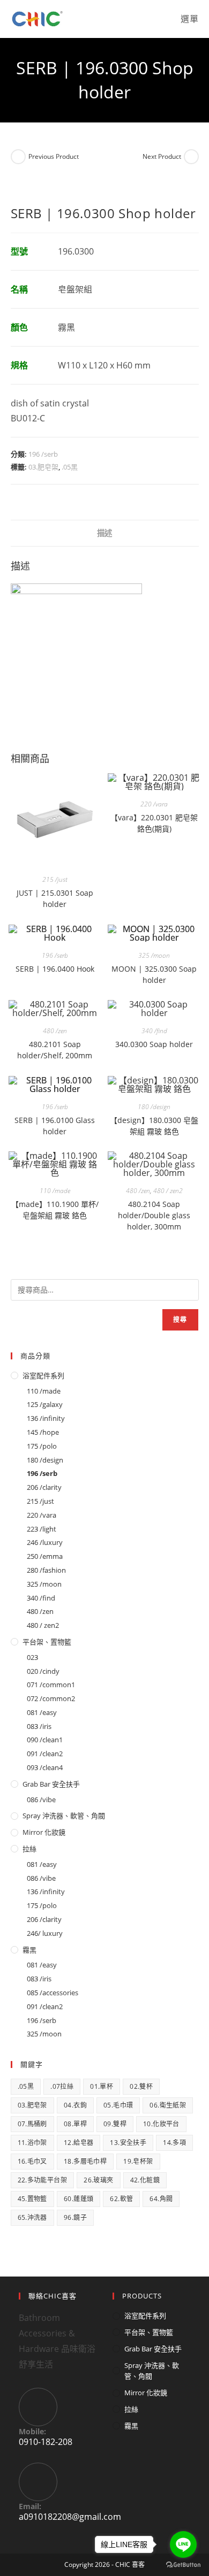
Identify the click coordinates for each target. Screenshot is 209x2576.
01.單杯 (102, 2086)
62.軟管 (121, 2199)
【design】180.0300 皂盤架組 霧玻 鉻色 (154, 1126)
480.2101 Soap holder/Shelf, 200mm (55, 1050)
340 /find (154, 1031)
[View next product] (191, 157)
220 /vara (154, 804)
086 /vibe (41, 1800)
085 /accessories (53, 1993)
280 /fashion (46, 1570)
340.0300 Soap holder (154, 1044)
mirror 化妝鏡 (44, 1832)
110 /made (55, 1191)
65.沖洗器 (32, 2217)
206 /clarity (44, 1487)
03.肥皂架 (43, 467)
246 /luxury (45, 1542)
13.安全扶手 (128, 2143)
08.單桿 (75, 2124)
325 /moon (154, 955)
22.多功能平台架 (43, 2180)
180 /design (154, 1107)
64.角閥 (161, 2199)
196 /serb (43, 454)
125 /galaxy (45, 1404)
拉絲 (29, 1849)
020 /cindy (43, 1671)
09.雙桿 (115, 2124)
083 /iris (39, 1726)
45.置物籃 (32, 2199)
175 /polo (42, 1446)
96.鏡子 (75, 2217)
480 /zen (55, 1031)
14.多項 (174, 2143)
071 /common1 (51, 1685)
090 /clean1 (45, 1740)
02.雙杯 (141, 2086)
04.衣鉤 (75, 2105)
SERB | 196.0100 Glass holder (55, 1126)
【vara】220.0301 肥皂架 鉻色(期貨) (154, 823)
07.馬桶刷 (32, 2124)
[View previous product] (18, 157)
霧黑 (29, 1950)
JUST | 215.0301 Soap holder (55, 898)
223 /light (42, 1529)
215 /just (55, 879)
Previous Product (54, 156)
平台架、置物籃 (47, 1642)
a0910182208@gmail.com (70, 2517)
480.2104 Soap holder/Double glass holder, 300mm (154, 1215)
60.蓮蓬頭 (79, 2199)
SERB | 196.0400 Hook (55, 969)
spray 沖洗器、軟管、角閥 (64, 1816)
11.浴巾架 (32, 2143)
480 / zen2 (168, 1191)
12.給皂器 (79, 2143)
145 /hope (43, 1432)
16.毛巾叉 (32, 2161)
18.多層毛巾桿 (85, 2161)
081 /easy (42, 1712)
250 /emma (45, 1556)
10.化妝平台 (161, 2124)
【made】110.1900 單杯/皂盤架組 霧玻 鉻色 (55, 1210)
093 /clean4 (45, 1767)
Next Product (162, 156)
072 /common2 (51, 1698)
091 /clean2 (45, 1754)
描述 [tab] (104, 533)
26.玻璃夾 (98, 2180)
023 (32, 1657)
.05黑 (70, 467)
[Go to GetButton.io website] (183, 2565)
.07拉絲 (62, 2086)
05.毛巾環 (118, 2105)
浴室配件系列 (43, 1375)
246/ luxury (45, 1933)
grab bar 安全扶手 (51, 1784)
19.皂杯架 (138, 2161)
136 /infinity (46, 1418)
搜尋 (180, 1320)
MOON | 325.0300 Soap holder (154, 974)
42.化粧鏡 (145, 2180)
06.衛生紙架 (168, 2105)
